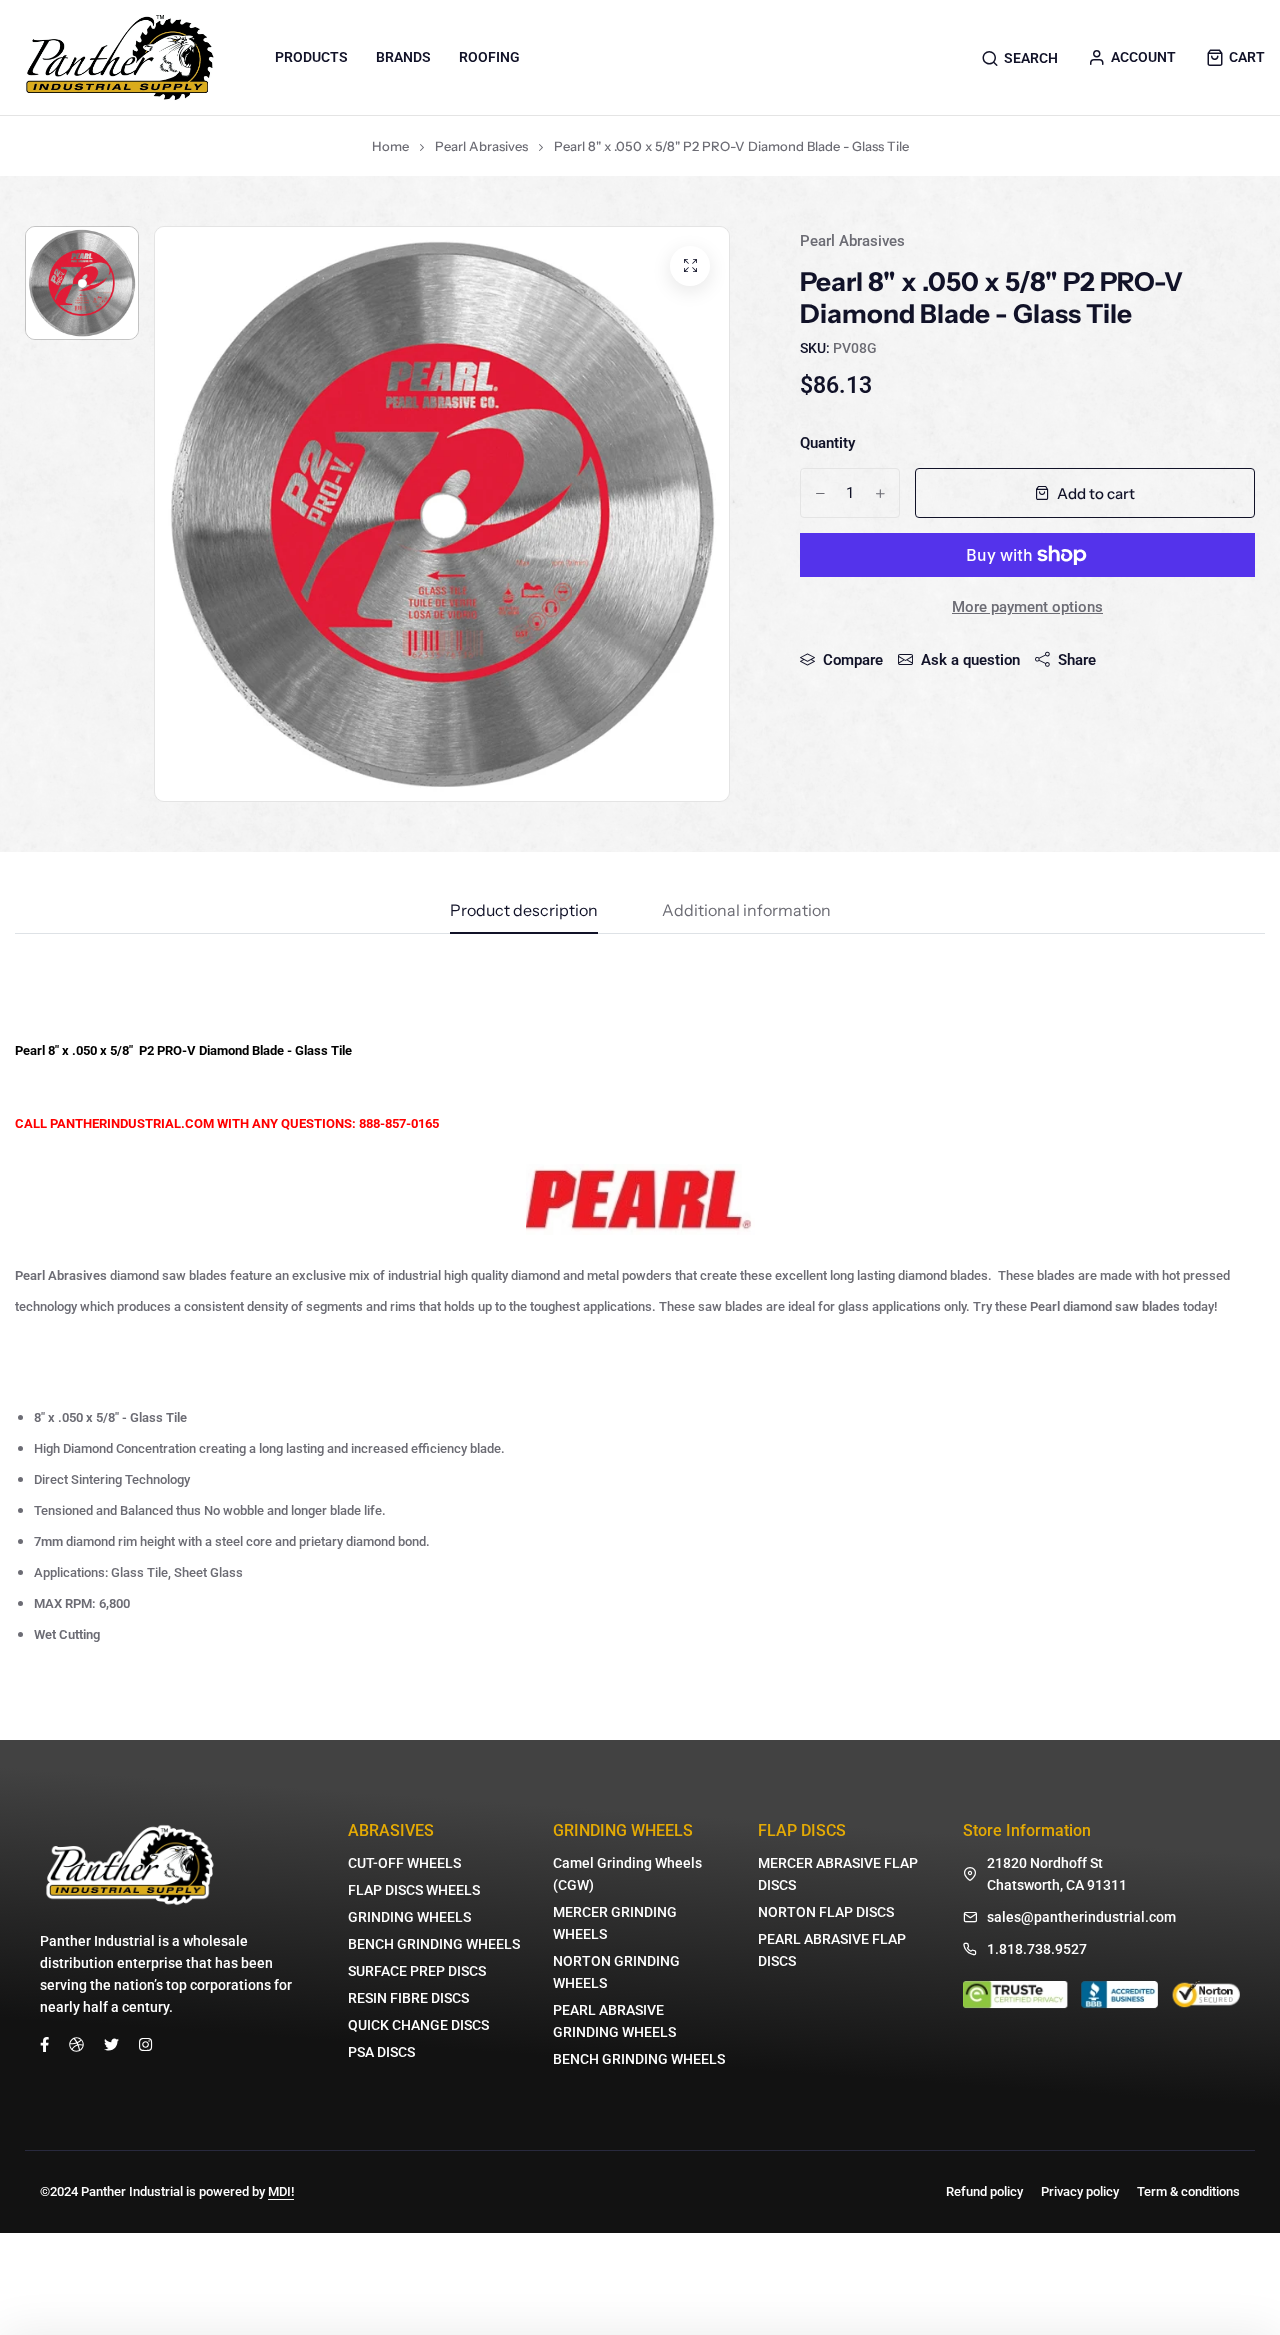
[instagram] (145, 2044)
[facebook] (44, 2044)
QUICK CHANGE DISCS (418, 2025)
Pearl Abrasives (481, 146)
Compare (853, 660)
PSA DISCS (381, 2052)
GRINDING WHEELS (409, 1917)
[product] (690, 266)
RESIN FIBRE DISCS (408, 1998)
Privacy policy (1080, 2191)
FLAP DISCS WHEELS (414, 1890)
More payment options (1027, 607)
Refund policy (984, 2191)
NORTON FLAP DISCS (826, 1912)
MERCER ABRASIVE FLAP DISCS (838, 1874)
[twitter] (111, 2044)
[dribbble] (76, 2044)
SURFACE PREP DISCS (417, 1971)
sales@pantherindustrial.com (1081, 1917)
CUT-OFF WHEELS (404, 1863)
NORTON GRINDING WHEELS (616, 1972)
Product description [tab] (524, 911)
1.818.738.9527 (1037, 1949)
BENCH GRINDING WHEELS (434, 1944)
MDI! (281, 2191)
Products (311, 57)
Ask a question (970, 660)
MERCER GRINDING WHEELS (615, 1923)
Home (390, 146)
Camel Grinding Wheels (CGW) (627, 1874)
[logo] (120, 57)
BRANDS (403, 57)
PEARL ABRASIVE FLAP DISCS (832, 1950)
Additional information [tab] (746, 911)
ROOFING (489, 57)
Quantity (827, 443)
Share (1077, 660)
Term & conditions (1188, 2191)
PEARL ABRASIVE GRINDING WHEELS (614, 2021)
